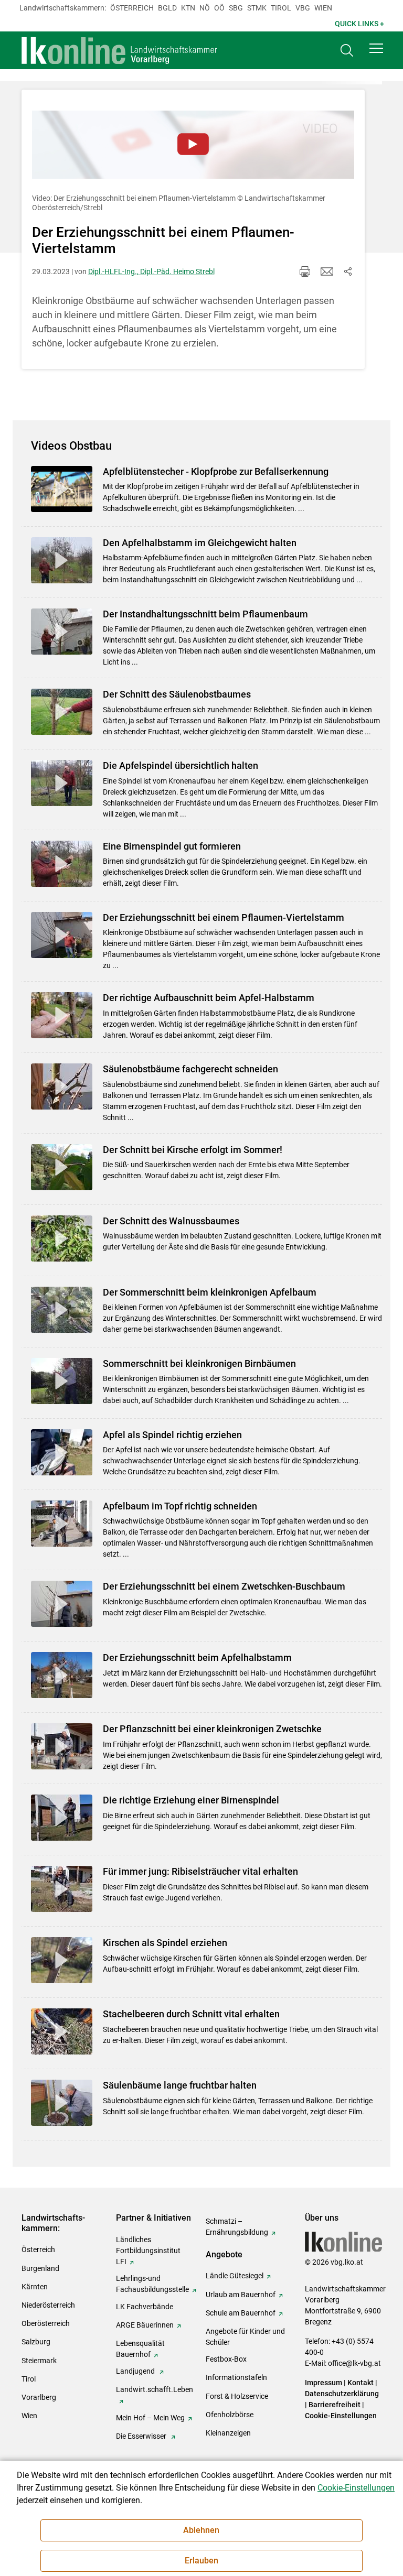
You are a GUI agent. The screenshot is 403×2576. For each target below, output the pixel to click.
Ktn (188, 8)
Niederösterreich (48, 2305)
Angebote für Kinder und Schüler (245, 2337)
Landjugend (136, 2371)
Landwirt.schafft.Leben (155, 2389)
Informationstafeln (236, 2377)
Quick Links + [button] (359, 24)
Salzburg (36, 2342)
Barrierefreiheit (335, 2405)
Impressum (324, 2383)
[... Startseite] (120, 50)
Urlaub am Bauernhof (241, 2295)
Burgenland (40, 2268)
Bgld (167, 8)
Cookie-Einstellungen (341, 2416)
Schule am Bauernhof (241, 2313)
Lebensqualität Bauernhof (140, 2349)
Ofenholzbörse (230, 2415)
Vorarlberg (39, 2397)
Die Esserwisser (142, 2436)
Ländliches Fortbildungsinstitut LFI (148, 2251)
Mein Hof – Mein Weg (150, 2418)
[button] (376, 48)
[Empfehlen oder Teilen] (348, 271)
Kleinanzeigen (228, 2433)
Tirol (281, 8)
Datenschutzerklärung (342, 2394)
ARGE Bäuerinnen (145, 2325)
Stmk (257, 8)
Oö (219, 8)
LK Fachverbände (145, 2307)
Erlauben (201, 2561)
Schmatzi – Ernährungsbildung (237, 2227)
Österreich (132, 8)
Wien (323, 8)
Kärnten (35, 2287)
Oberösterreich (46, 2323)
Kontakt (360, 2383)
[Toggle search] (347, 51)
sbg (236, 8)
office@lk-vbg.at (354, 2363)
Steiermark (39, 2361)
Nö (205, 8)
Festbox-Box (226, 2359)
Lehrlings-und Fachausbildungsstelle (152, 2284)
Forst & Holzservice (237, 2396)
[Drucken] (305, 271)
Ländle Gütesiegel (235, 2276)
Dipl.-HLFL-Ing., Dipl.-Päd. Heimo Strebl (151, 271)
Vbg (303, 8)
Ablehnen (201, 2530)
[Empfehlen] (327, 271)
